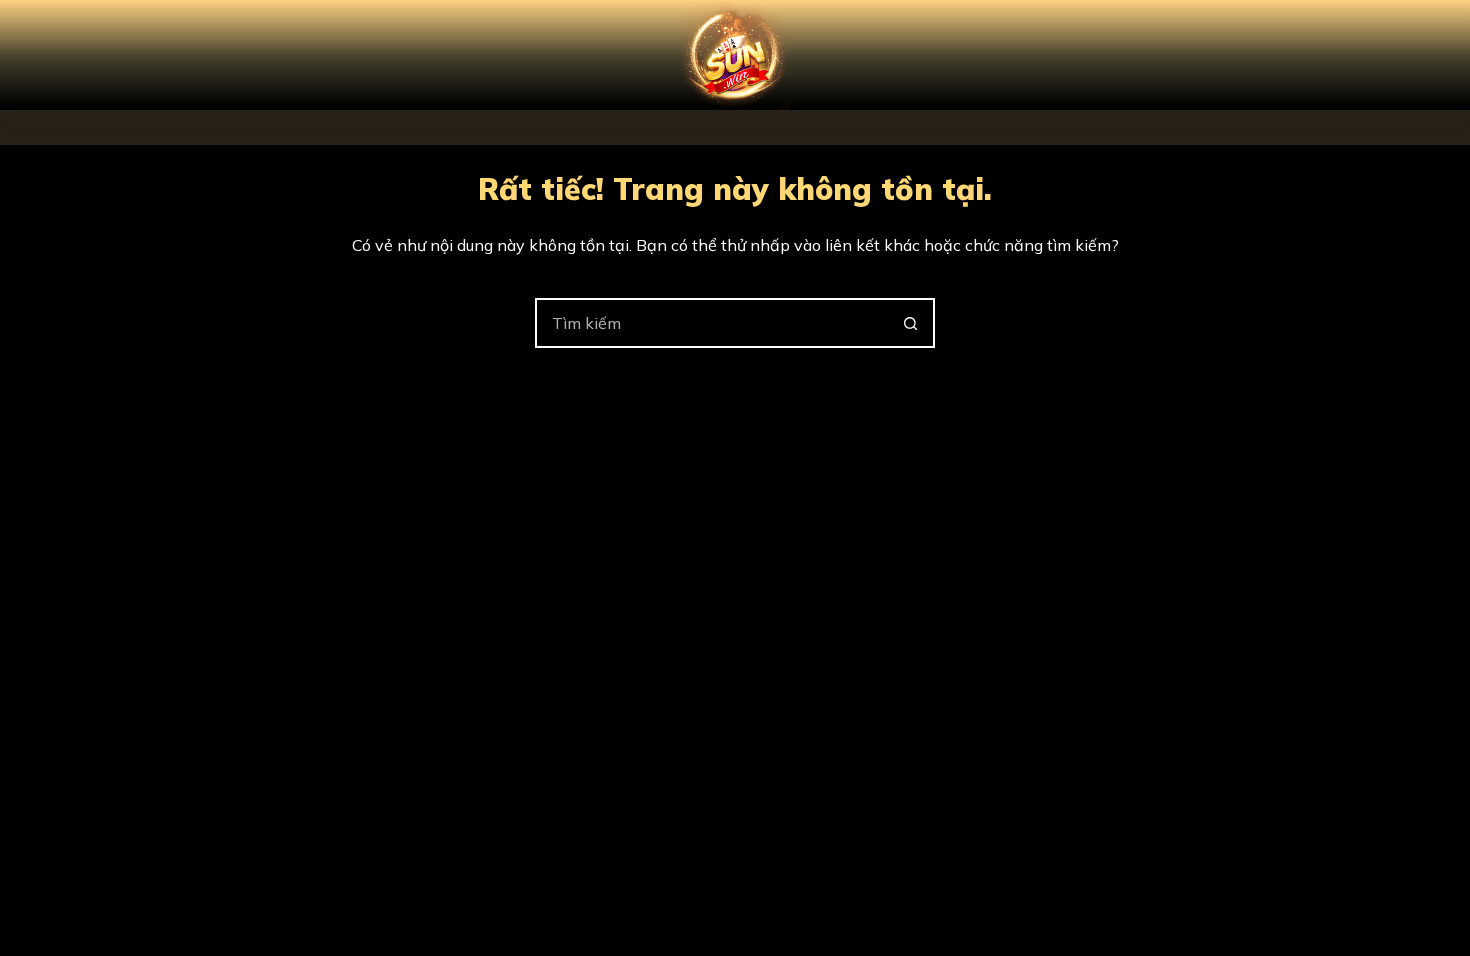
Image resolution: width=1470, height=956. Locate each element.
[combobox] (712, 323)
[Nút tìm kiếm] (910, 323)
